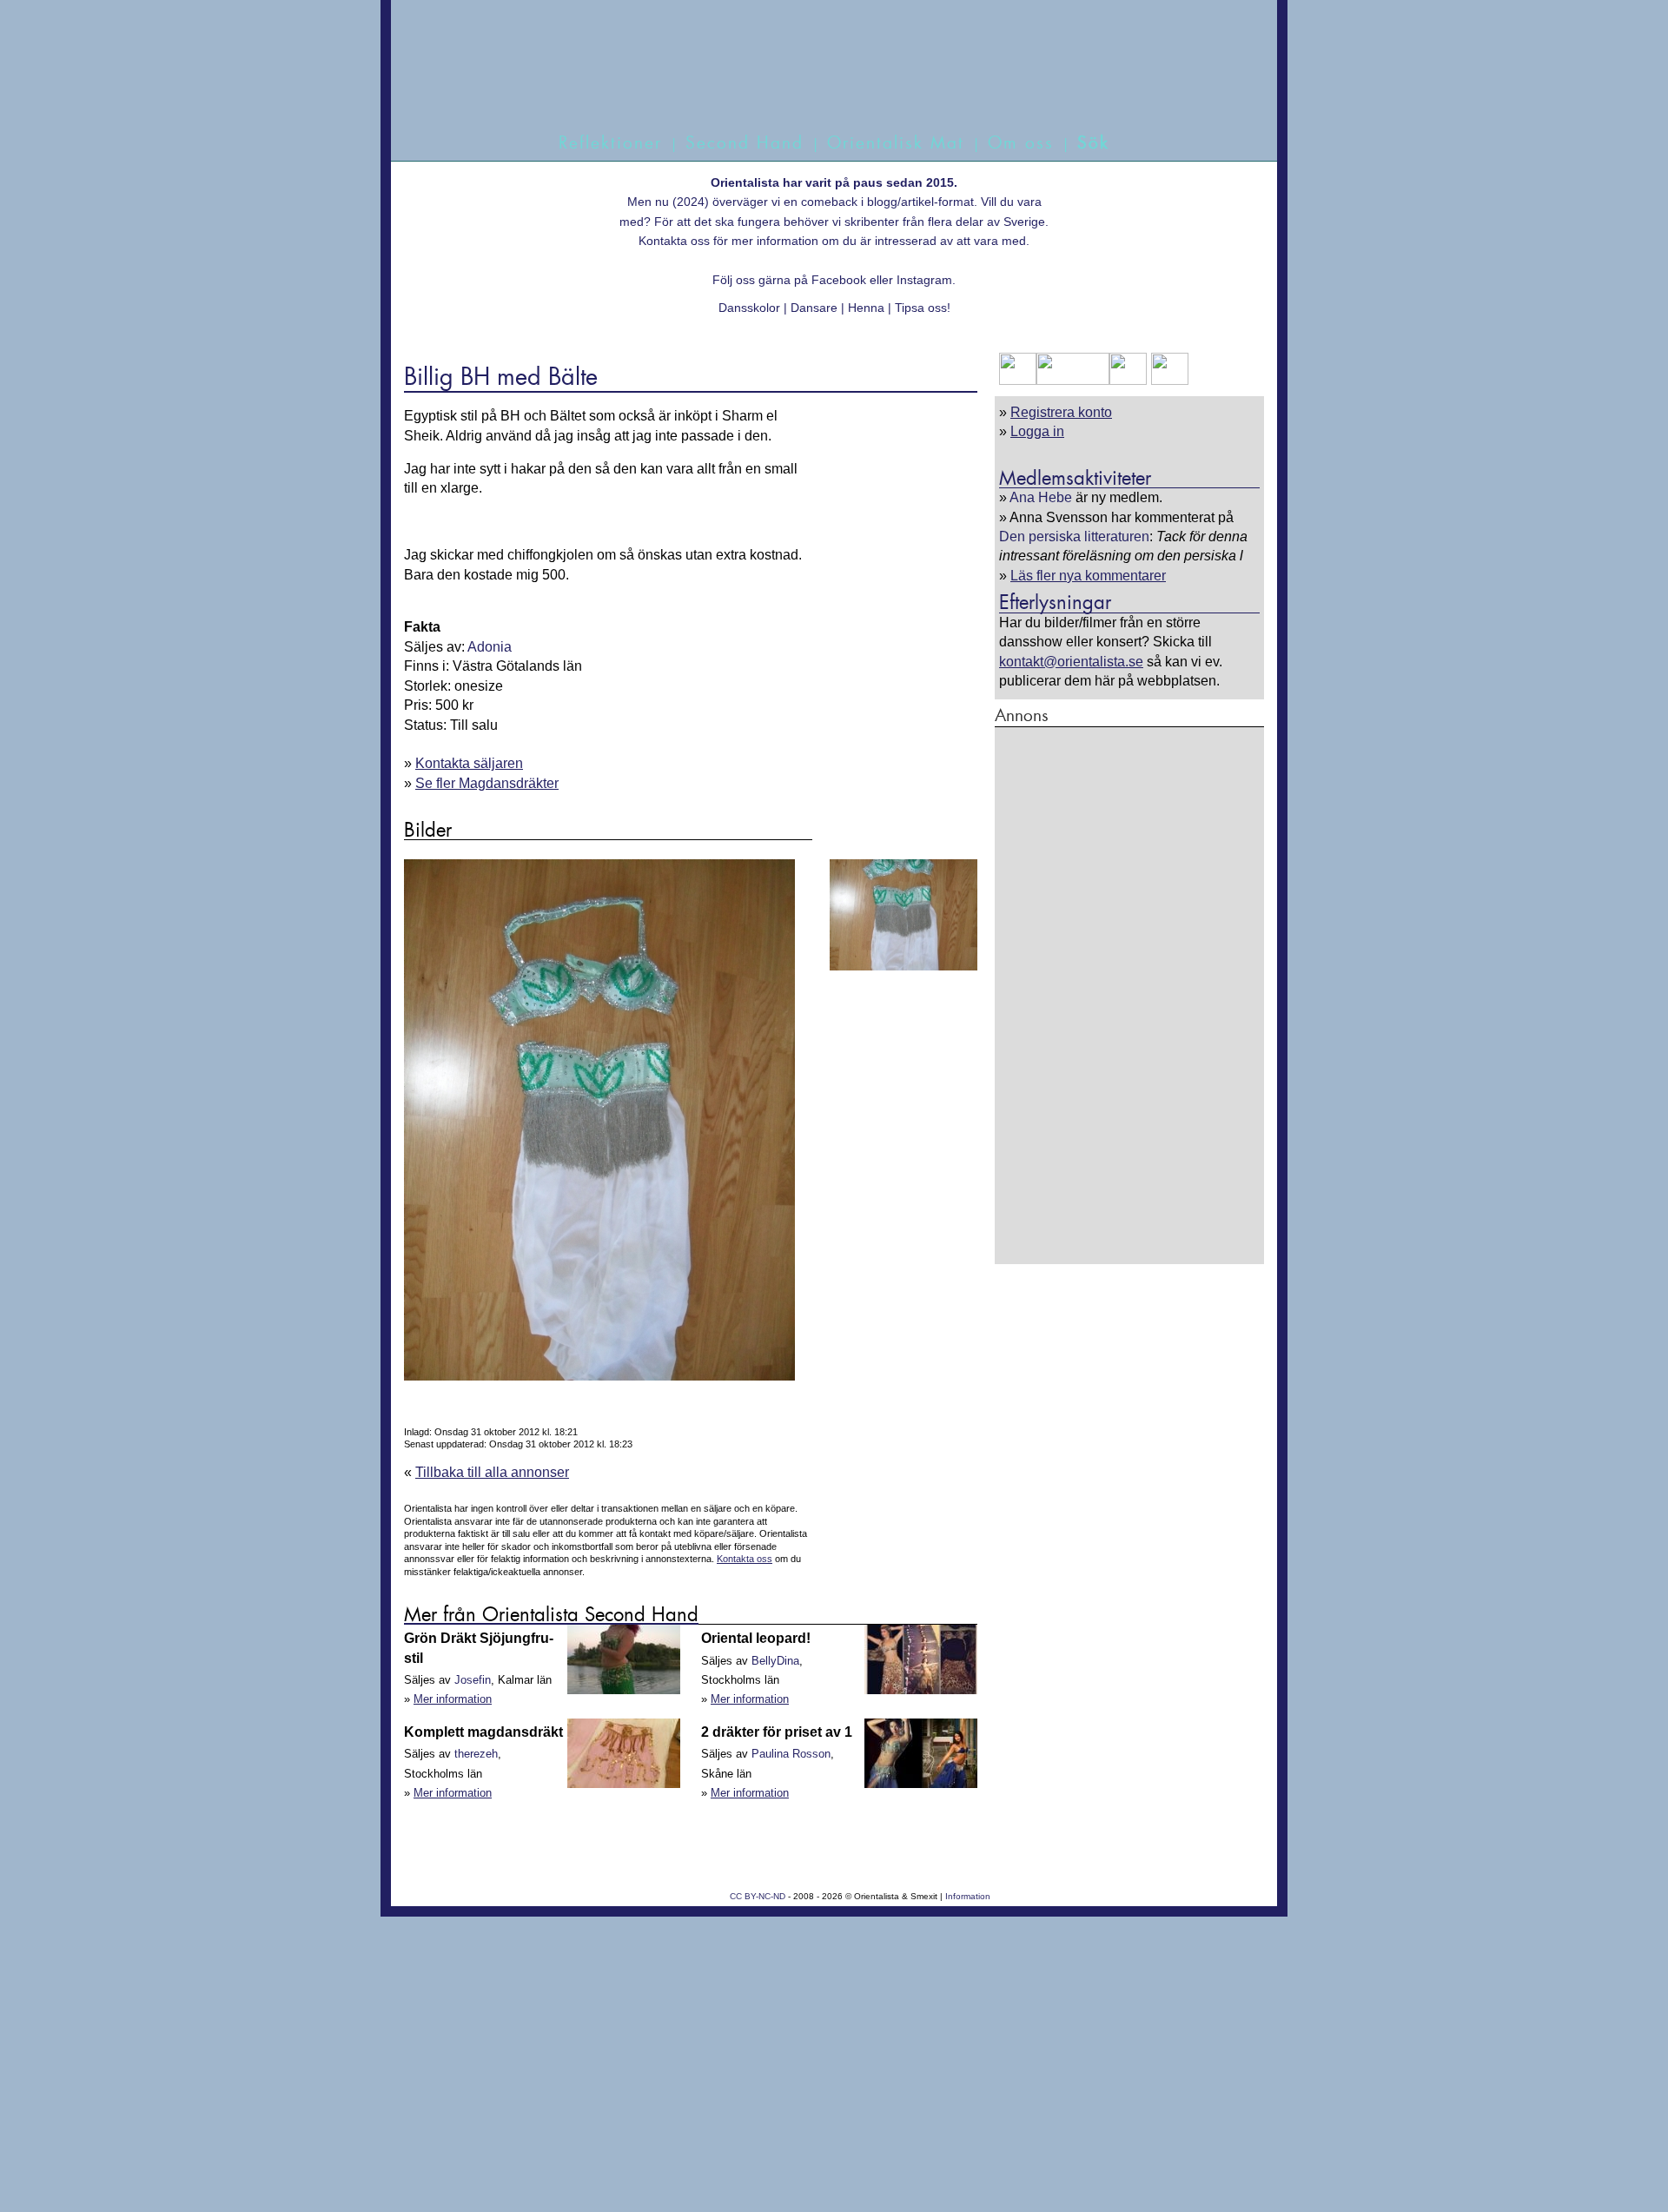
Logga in (1037, 431)
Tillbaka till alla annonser (492, 1472)
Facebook (839, 280)
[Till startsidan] (814, 85)
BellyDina (775, 1661)
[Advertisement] (1129, 995)
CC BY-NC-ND (758, 1896)
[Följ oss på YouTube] (1073, 380)
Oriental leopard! (756, 1638)
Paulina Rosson (791, 1754)
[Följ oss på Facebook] (1018, 380)
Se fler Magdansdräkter (487, 783)
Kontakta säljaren (469, 763)
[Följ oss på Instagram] (1168, 380)
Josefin (473, 1680)
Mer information (453, 1699)
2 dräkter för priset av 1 (777, 1732)
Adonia (490, 647)
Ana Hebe (1041, 497)
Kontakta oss (674, 241)
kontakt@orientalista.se (1071, 662)
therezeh (476, 1754)
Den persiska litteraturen (1074, 536)
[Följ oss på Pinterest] (1128, 380)
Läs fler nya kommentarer (1088, 576)
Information (968, 1896)
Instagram (924, 280)
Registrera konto (1061, 412)
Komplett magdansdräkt (483, 1732)
